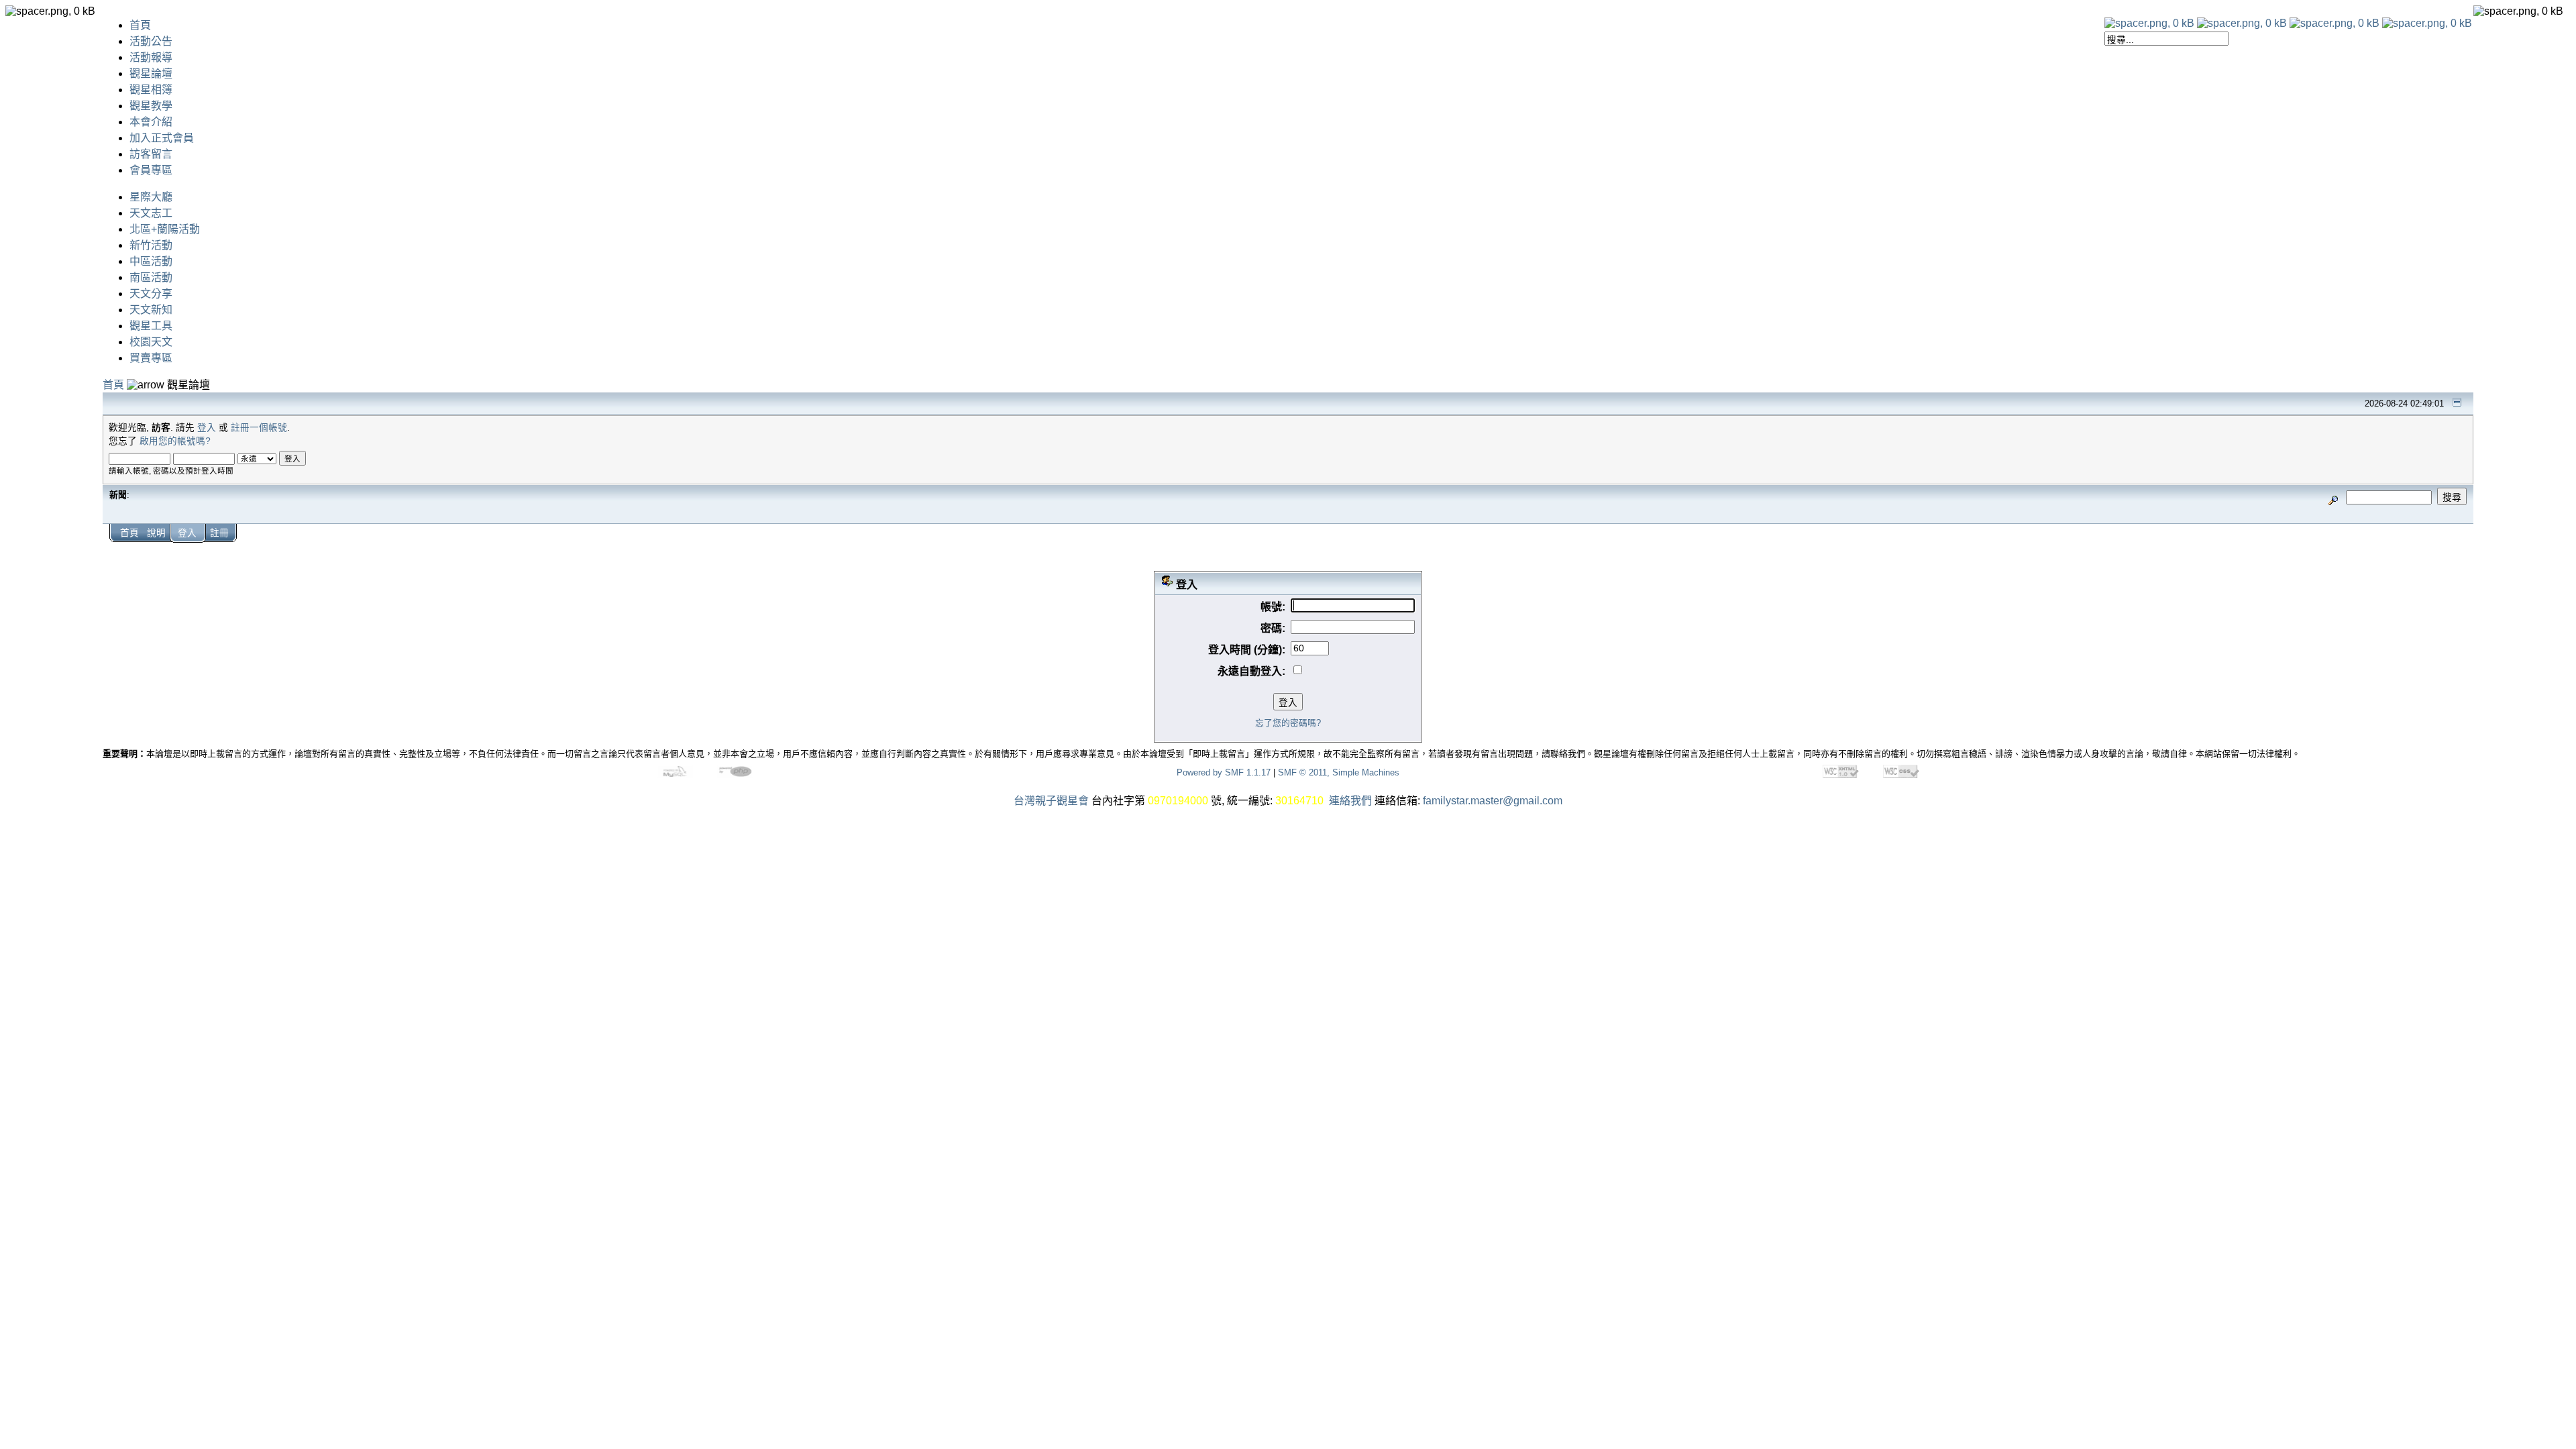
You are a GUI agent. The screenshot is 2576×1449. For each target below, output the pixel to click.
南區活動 (151, 277)
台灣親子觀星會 (1051, 801)
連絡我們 (1350, 801)
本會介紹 (151, 122)
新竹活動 (151, 245)
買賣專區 (151, 358)
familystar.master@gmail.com (1493, 801)
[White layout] (2149, 23)
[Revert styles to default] (2427, 23)
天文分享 (151, 293)
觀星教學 (151, 106)
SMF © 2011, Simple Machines (1339, 772)
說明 (156, 533)
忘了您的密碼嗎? (1288, 723)
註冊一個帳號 (259, 428)
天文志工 (151, 213)
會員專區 (151, 170)
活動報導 (151, 57)
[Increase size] (2334, 23)
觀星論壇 (151, 73)
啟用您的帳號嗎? (175, 441)
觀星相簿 (151, 90)
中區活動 (151, 261)
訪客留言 (151, 154)
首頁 (140, 25)
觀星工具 (151, 326)
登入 (207, 428)
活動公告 (151, 41)
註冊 (219, 533)
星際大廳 (151, 197)
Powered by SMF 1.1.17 (1224, 772)
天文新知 (151, 310)
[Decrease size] (2242, 23)
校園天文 (151, 342)
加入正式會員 (162, 138)
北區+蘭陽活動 (165, 229)
